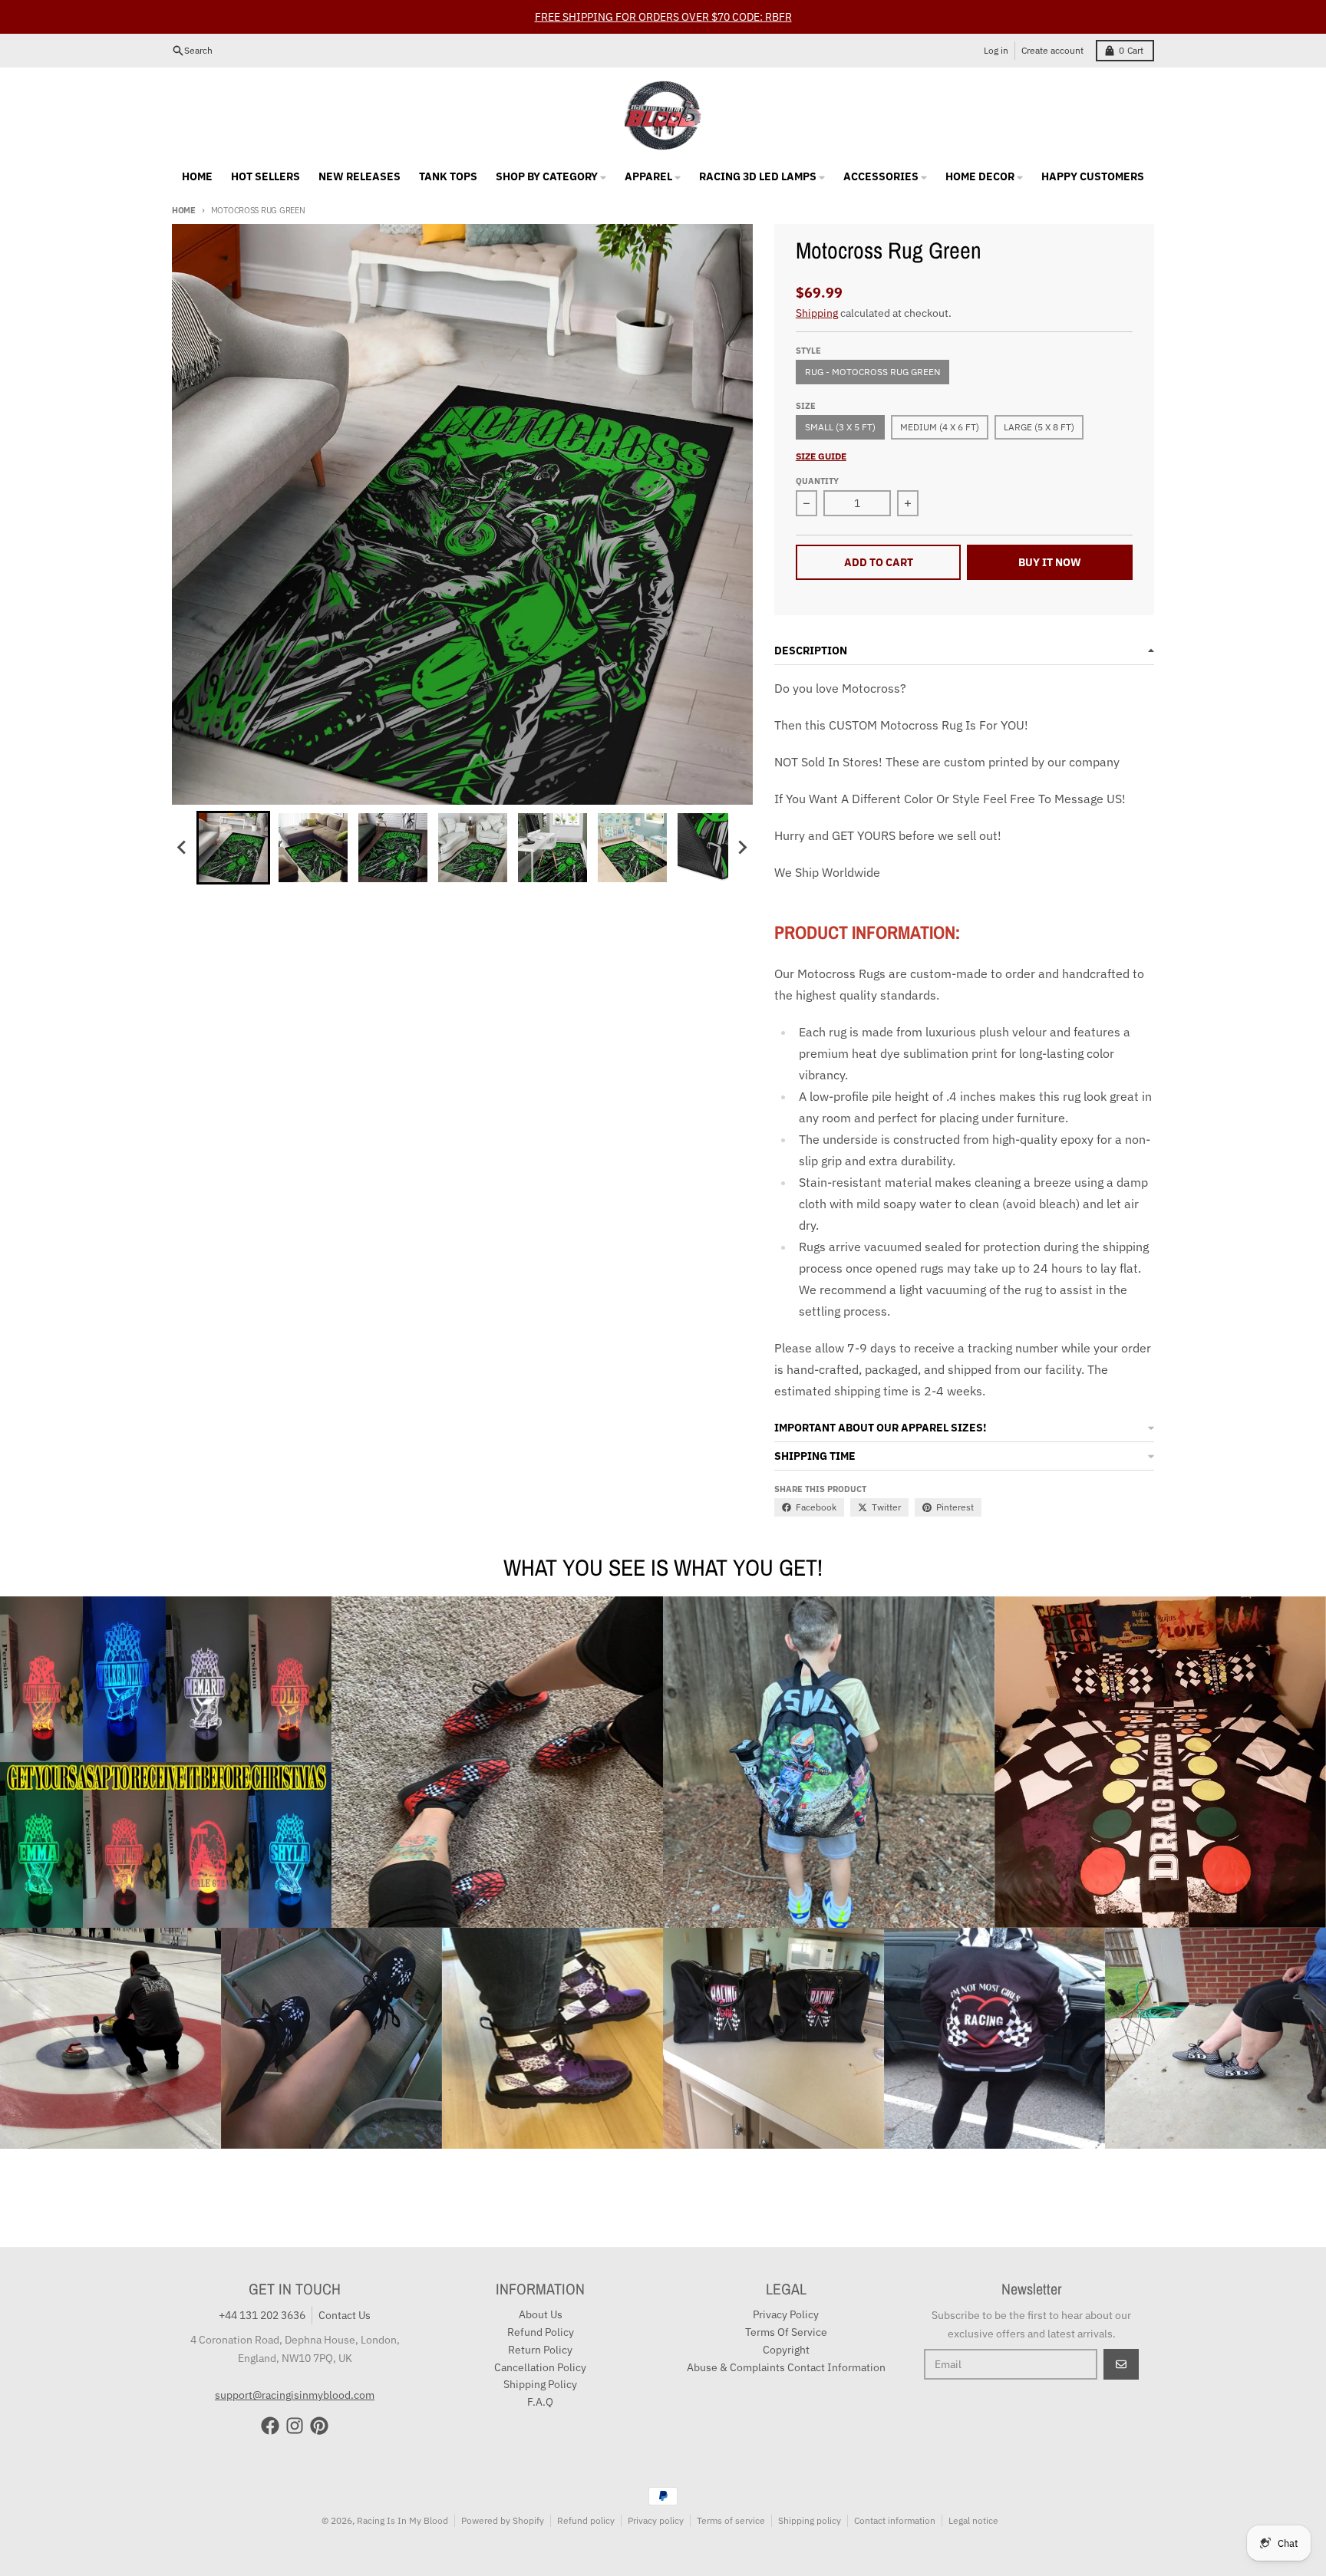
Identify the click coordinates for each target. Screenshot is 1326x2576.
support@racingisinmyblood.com (295, 2395)
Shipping (817, 313)
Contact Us (345, 2315)
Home (184, 210)
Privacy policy (656, 2520)
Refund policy (586, 2520)
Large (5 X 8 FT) (1039, 427)
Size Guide (821, 456)
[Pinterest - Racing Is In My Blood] (319, 2426)
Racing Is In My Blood (402, 2520)
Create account (1052, 50)
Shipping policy (810, 2520)
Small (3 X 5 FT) (840, 427)
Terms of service (731, 2520)
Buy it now (1050, 562)
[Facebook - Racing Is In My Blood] (270, 2426)
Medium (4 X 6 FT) (940, 427)
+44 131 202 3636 (262, 2315)
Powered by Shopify (503, 2520)
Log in (996, 50)
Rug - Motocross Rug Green (872, 372)
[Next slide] (742, 848)
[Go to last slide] (183, 848)
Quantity (817, 481)
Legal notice (973, 2520)
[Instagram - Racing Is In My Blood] (295, 2426)
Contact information (895, 2520)
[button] (233, 848)
